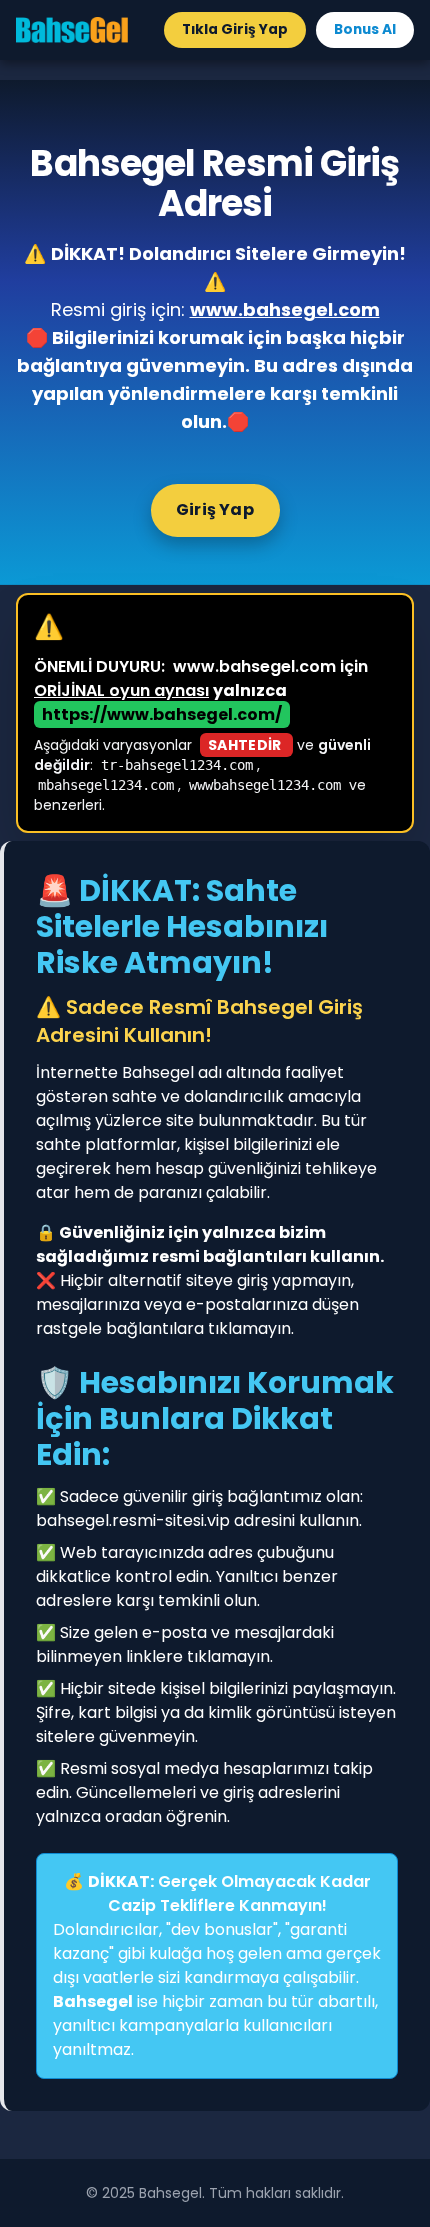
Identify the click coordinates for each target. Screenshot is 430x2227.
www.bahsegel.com (285, 309)
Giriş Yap (215, 509)
